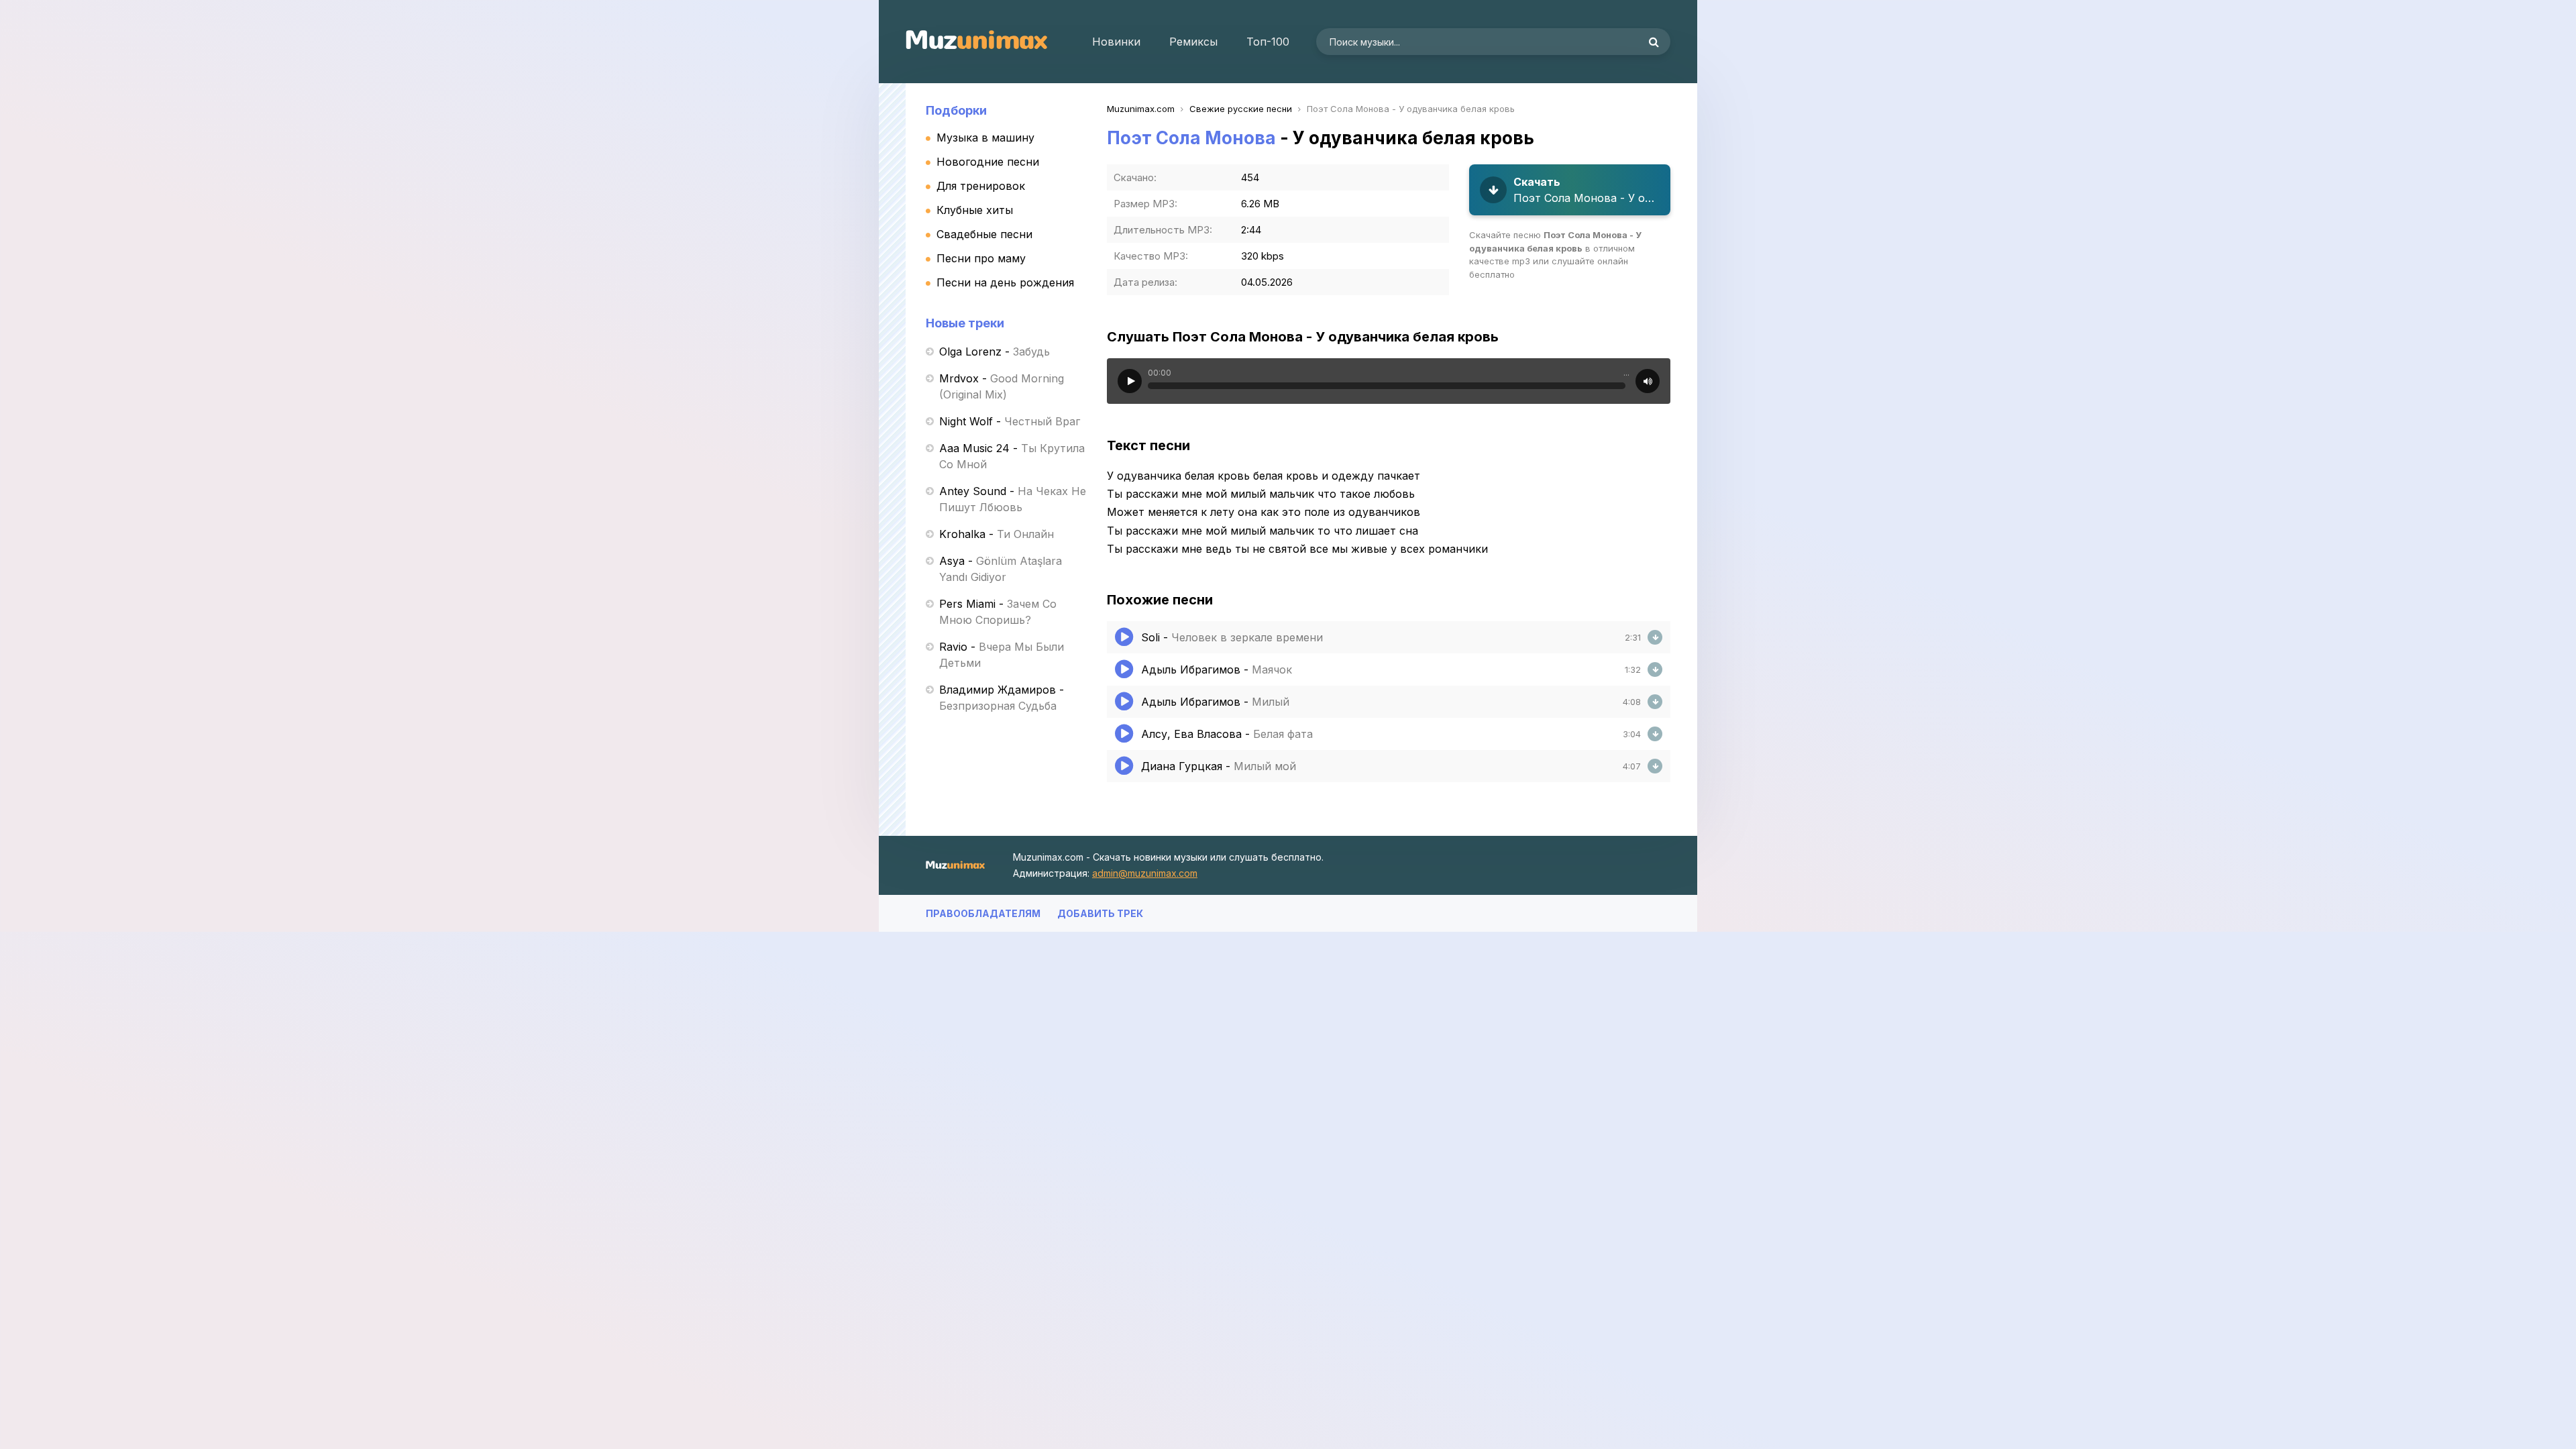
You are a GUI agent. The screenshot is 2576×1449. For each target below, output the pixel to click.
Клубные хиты (975, 210)
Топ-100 (1268, 42)
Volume (1648, 381)
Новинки (1116, 42)
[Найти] (1654, 42)
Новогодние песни (988, 162)
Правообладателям (983, 913)
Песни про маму (981, 258)
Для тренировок (981, 186)
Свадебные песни (984, 234)
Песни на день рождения (1005, 282)
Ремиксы (1193, 42)
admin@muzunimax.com (1145, 873)
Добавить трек (1100, 913)
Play (1130, 381)
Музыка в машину (985, 138)
